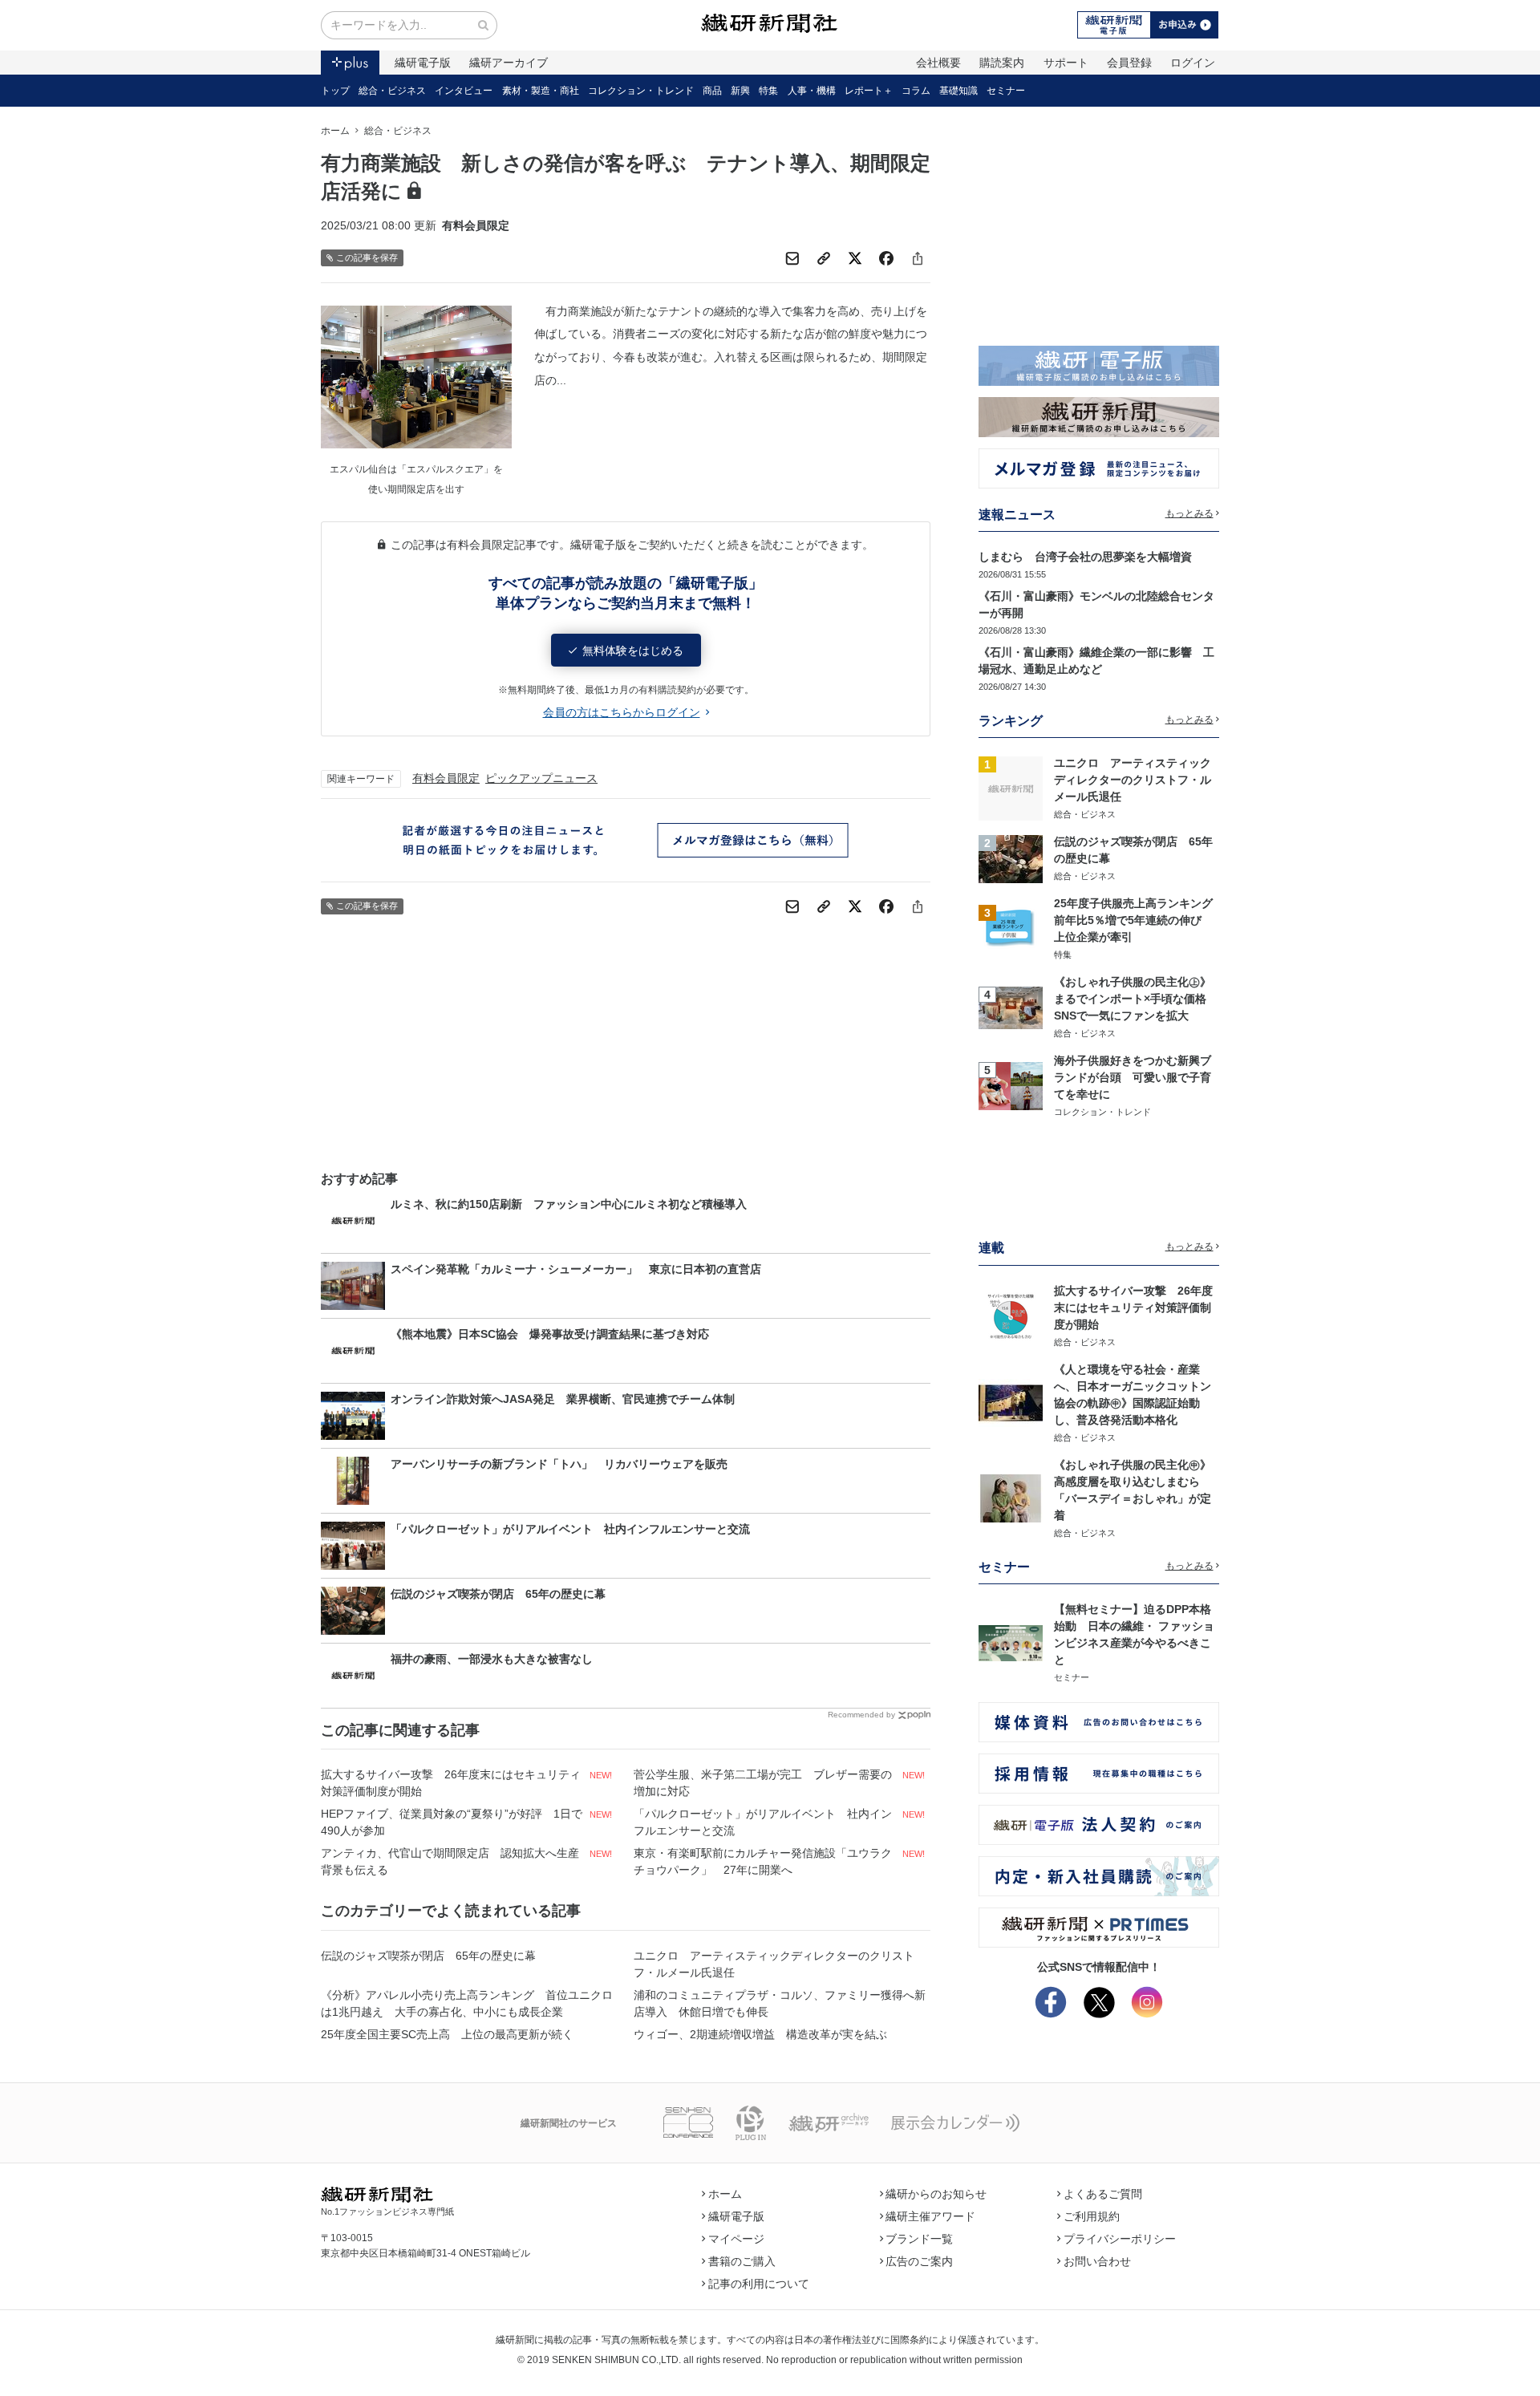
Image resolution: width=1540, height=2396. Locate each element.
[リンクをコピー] (824, 258)
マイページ (736, 2239)
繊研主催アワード (930, 2216)
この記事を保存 (367, 257)
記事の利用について (759, 2284)
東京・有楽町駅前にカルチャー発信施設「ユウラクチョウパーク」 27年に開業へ (763, 1861)
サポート (1066, 63)
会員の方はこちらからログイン (622, 712)
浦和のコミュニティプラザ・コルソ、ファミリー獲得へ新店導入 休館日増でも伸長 (780, 2003)
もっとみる (1189, 513)
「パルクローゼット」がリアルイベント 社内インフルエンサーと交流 (763, 1822)
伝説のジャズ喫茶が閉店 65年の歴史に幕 (428, 1956)
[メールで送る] (792, 258)
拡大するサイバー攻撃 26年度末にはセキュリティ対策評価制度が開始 (451, 1783)
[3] (1011, 928)
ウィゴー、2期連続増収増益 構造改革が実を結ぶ (760, 2034)
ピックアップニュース (541, 778)
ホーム (335, 131)
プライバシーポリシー (1120, 2239)
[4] (1011, 1007)
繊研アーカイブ (509, 63)
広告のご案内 (919, 2261)
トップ (335, 91)
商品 (712, 91)
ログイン (1193, 63)
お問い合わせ (1097, 2261)
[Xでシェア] (855, 258)
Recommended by (861, 1715)
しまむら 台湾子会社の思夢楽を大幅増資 (1085, 557)
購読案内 (1002, 63)
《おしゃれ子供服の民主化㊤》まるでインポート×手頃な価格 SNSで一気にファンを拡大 (1136, 999)
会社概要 (938, 63)
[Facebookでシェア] (886, 258)
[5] (1011, 1085)
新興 (740, 91)
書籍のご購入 (742, 2261)
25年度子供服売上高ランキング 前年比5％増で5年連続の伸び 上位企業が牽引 (1139, 920)
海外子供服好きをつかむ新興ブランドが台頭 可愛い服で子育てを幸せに (1133, 1077)
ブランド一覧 (919, 2239)
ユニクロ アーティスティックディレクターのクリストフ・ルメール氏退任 (774, 1964)
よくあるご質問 (1103, 2194)
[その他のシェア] (918, 258)
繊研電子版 (423, 63)
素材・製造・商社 (541, 91)
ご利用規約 (1092, 2216)
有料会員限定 (446, 778)
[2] (1011, 857)
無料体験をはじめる (633, 651)
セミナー (1006, 91)
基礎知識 (958, 91)
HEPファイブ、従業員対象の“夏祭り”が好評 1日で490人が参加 (452, 1822)
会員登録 (1129, 63)
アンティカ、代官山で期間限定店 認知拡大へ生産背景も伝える (450, 1861)
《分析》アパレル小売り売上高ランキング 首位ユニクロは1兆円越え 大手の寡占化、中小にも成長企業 (467, 2003)
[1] (1011, 788)
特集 (768, 91)
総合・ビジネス (392, 91)
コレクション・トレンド (641, 91)
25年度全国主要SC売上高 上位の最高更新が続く (447, 2034)
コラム (916, 91)
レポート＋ (869, 91)
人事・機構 (812, 91)
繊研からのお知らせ (936, 2194)
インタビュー (464, 91)
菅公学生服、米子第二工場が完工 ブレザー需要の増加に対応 (763, 1783)
